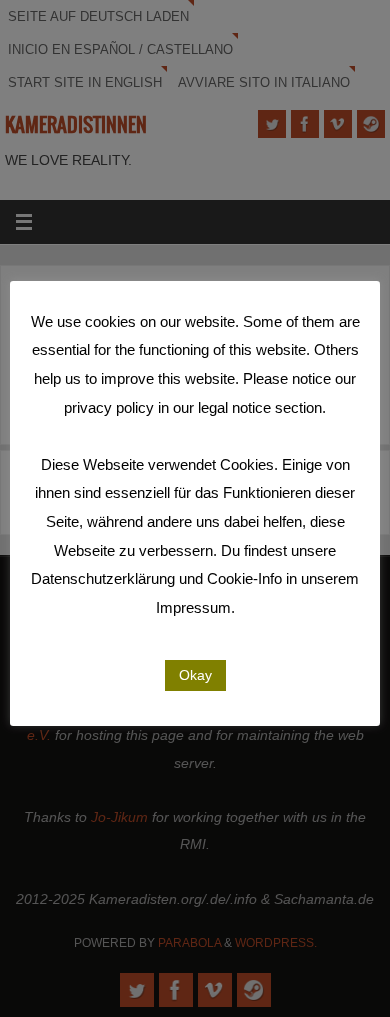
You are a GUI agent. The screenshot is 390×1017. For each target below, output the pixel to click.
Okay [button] (195, 675)
